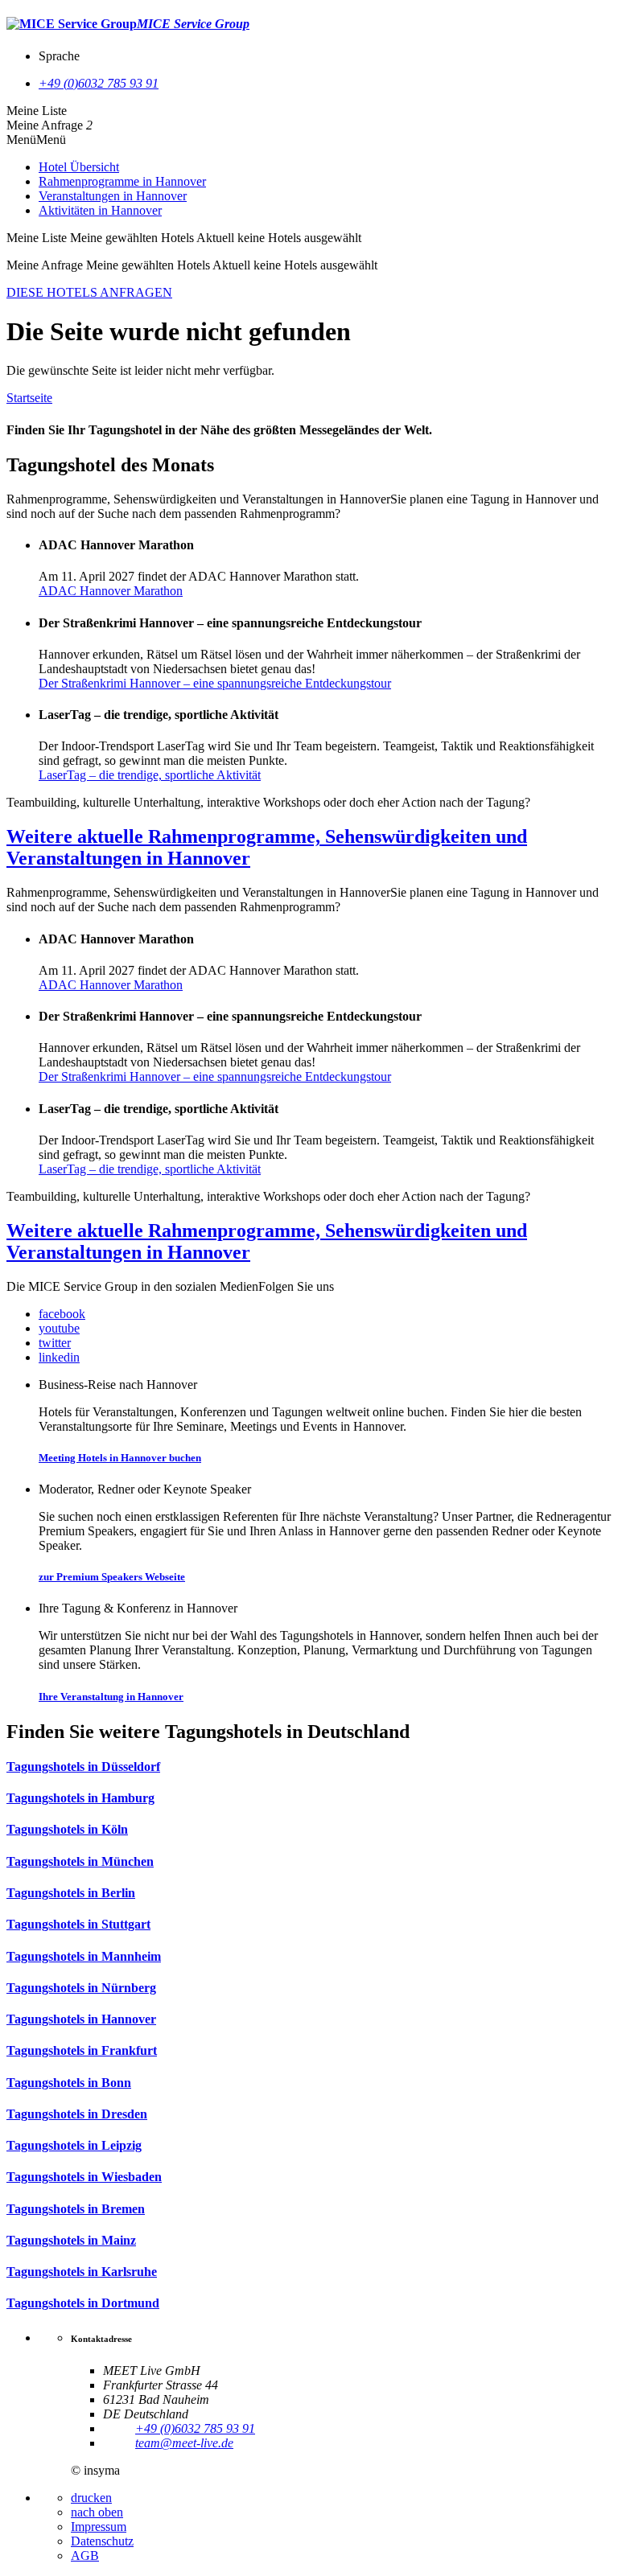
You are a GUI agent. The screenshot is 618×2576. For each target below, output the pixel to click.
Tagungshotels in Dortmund (83, 2303)
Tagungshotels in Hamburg (80, 1798)
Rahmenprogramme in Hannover (122, 181)
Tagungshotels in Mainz (71, 2240)
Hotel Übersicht (79, 167)
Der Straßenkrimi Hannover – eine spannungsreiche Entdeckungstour (215, 683)
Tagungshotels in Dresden (77, 2114)
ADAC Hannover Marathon (111, 591)
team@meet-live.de (184, 2443)
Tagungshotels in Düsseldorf (83, 1767)
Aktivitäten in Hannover (100, 210)
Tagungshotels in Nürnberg (81, 1988)
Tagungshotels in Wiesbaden (84, 2177)
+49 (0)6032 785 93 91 (99, 83)
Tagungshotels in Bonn (69, 2083)
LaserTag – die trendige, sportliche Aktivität (150, 775)
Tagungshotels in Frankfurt (82, 2050)
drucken (91, 2498)
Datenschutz (102, 2541)
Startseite (29, 398)
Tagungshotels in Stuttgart (78, 1924)
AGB (85, 2555)
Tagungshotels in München (80, 1861)
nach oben (97, 2512)
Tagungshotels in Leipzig (74, 2145)
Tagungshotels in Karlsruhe (82, 2272)
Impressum (99, 2527)
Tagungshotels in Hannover (81, 2019)
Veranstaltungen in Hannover (113, 196)
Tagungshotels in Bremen (76, 2209)
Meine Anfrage (45, 125)
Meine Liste (37, 111)
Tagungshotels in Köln (67, 1829)
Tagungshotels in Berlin (71, 1893)
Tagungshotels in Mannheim (84, 1956)
